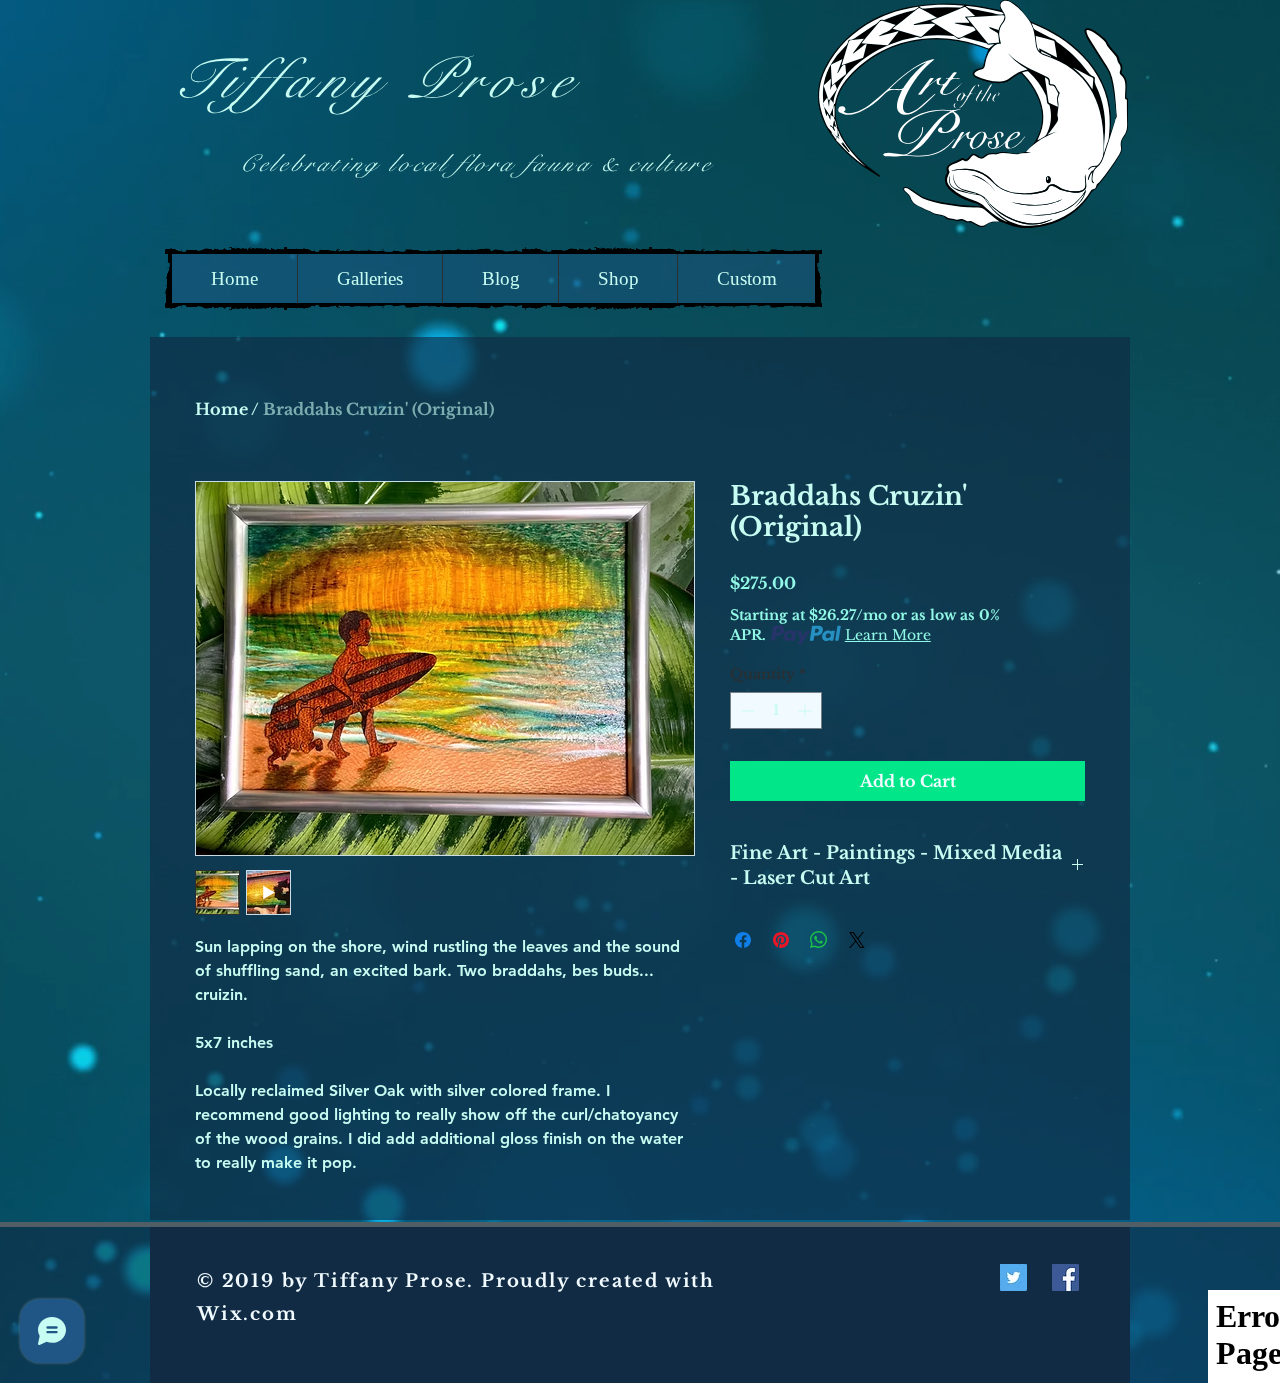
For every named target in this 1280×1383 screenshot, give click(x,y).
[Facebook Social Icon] (1065, 1277)
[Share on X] (857, 940)
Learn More (888, 635)
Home (221, 409)
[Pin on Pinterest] (781, 940)
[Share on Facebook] (743, 940)
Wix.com (247, 1314)
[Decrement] (745, 710)
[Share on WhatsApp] (819, 940)
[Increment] (806, 710)
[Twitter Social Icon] (1013, 1277)
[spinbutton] (776, 710)
